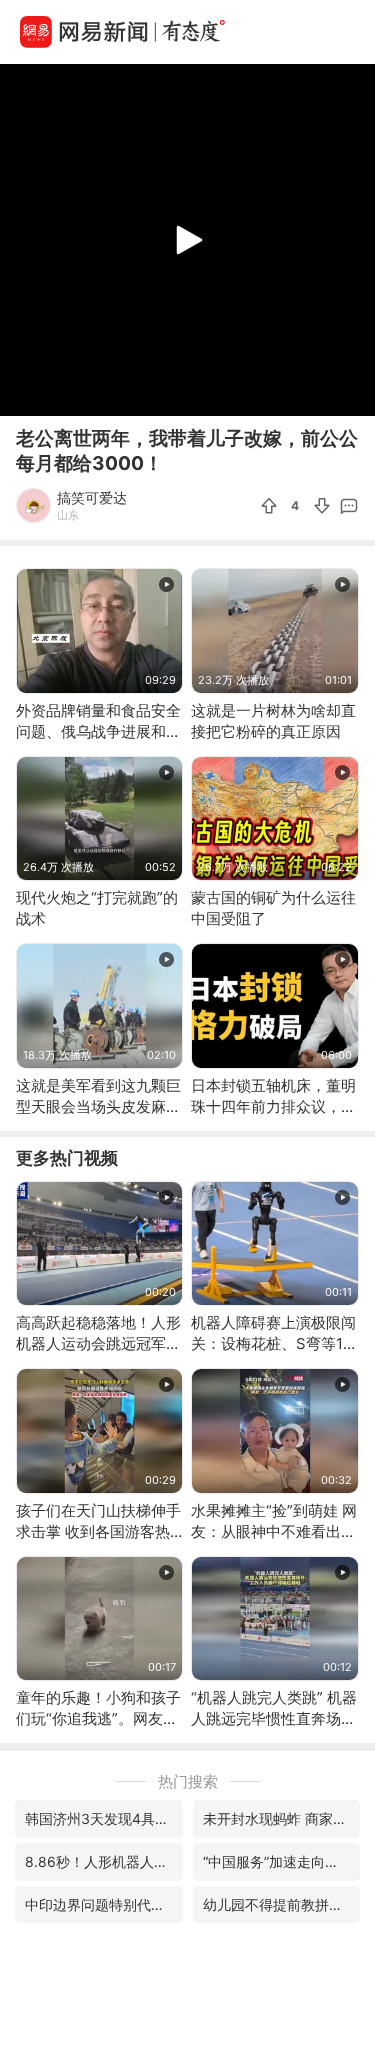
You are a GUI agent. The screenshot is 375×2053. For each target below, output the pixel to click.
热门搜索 (188, 1781)
